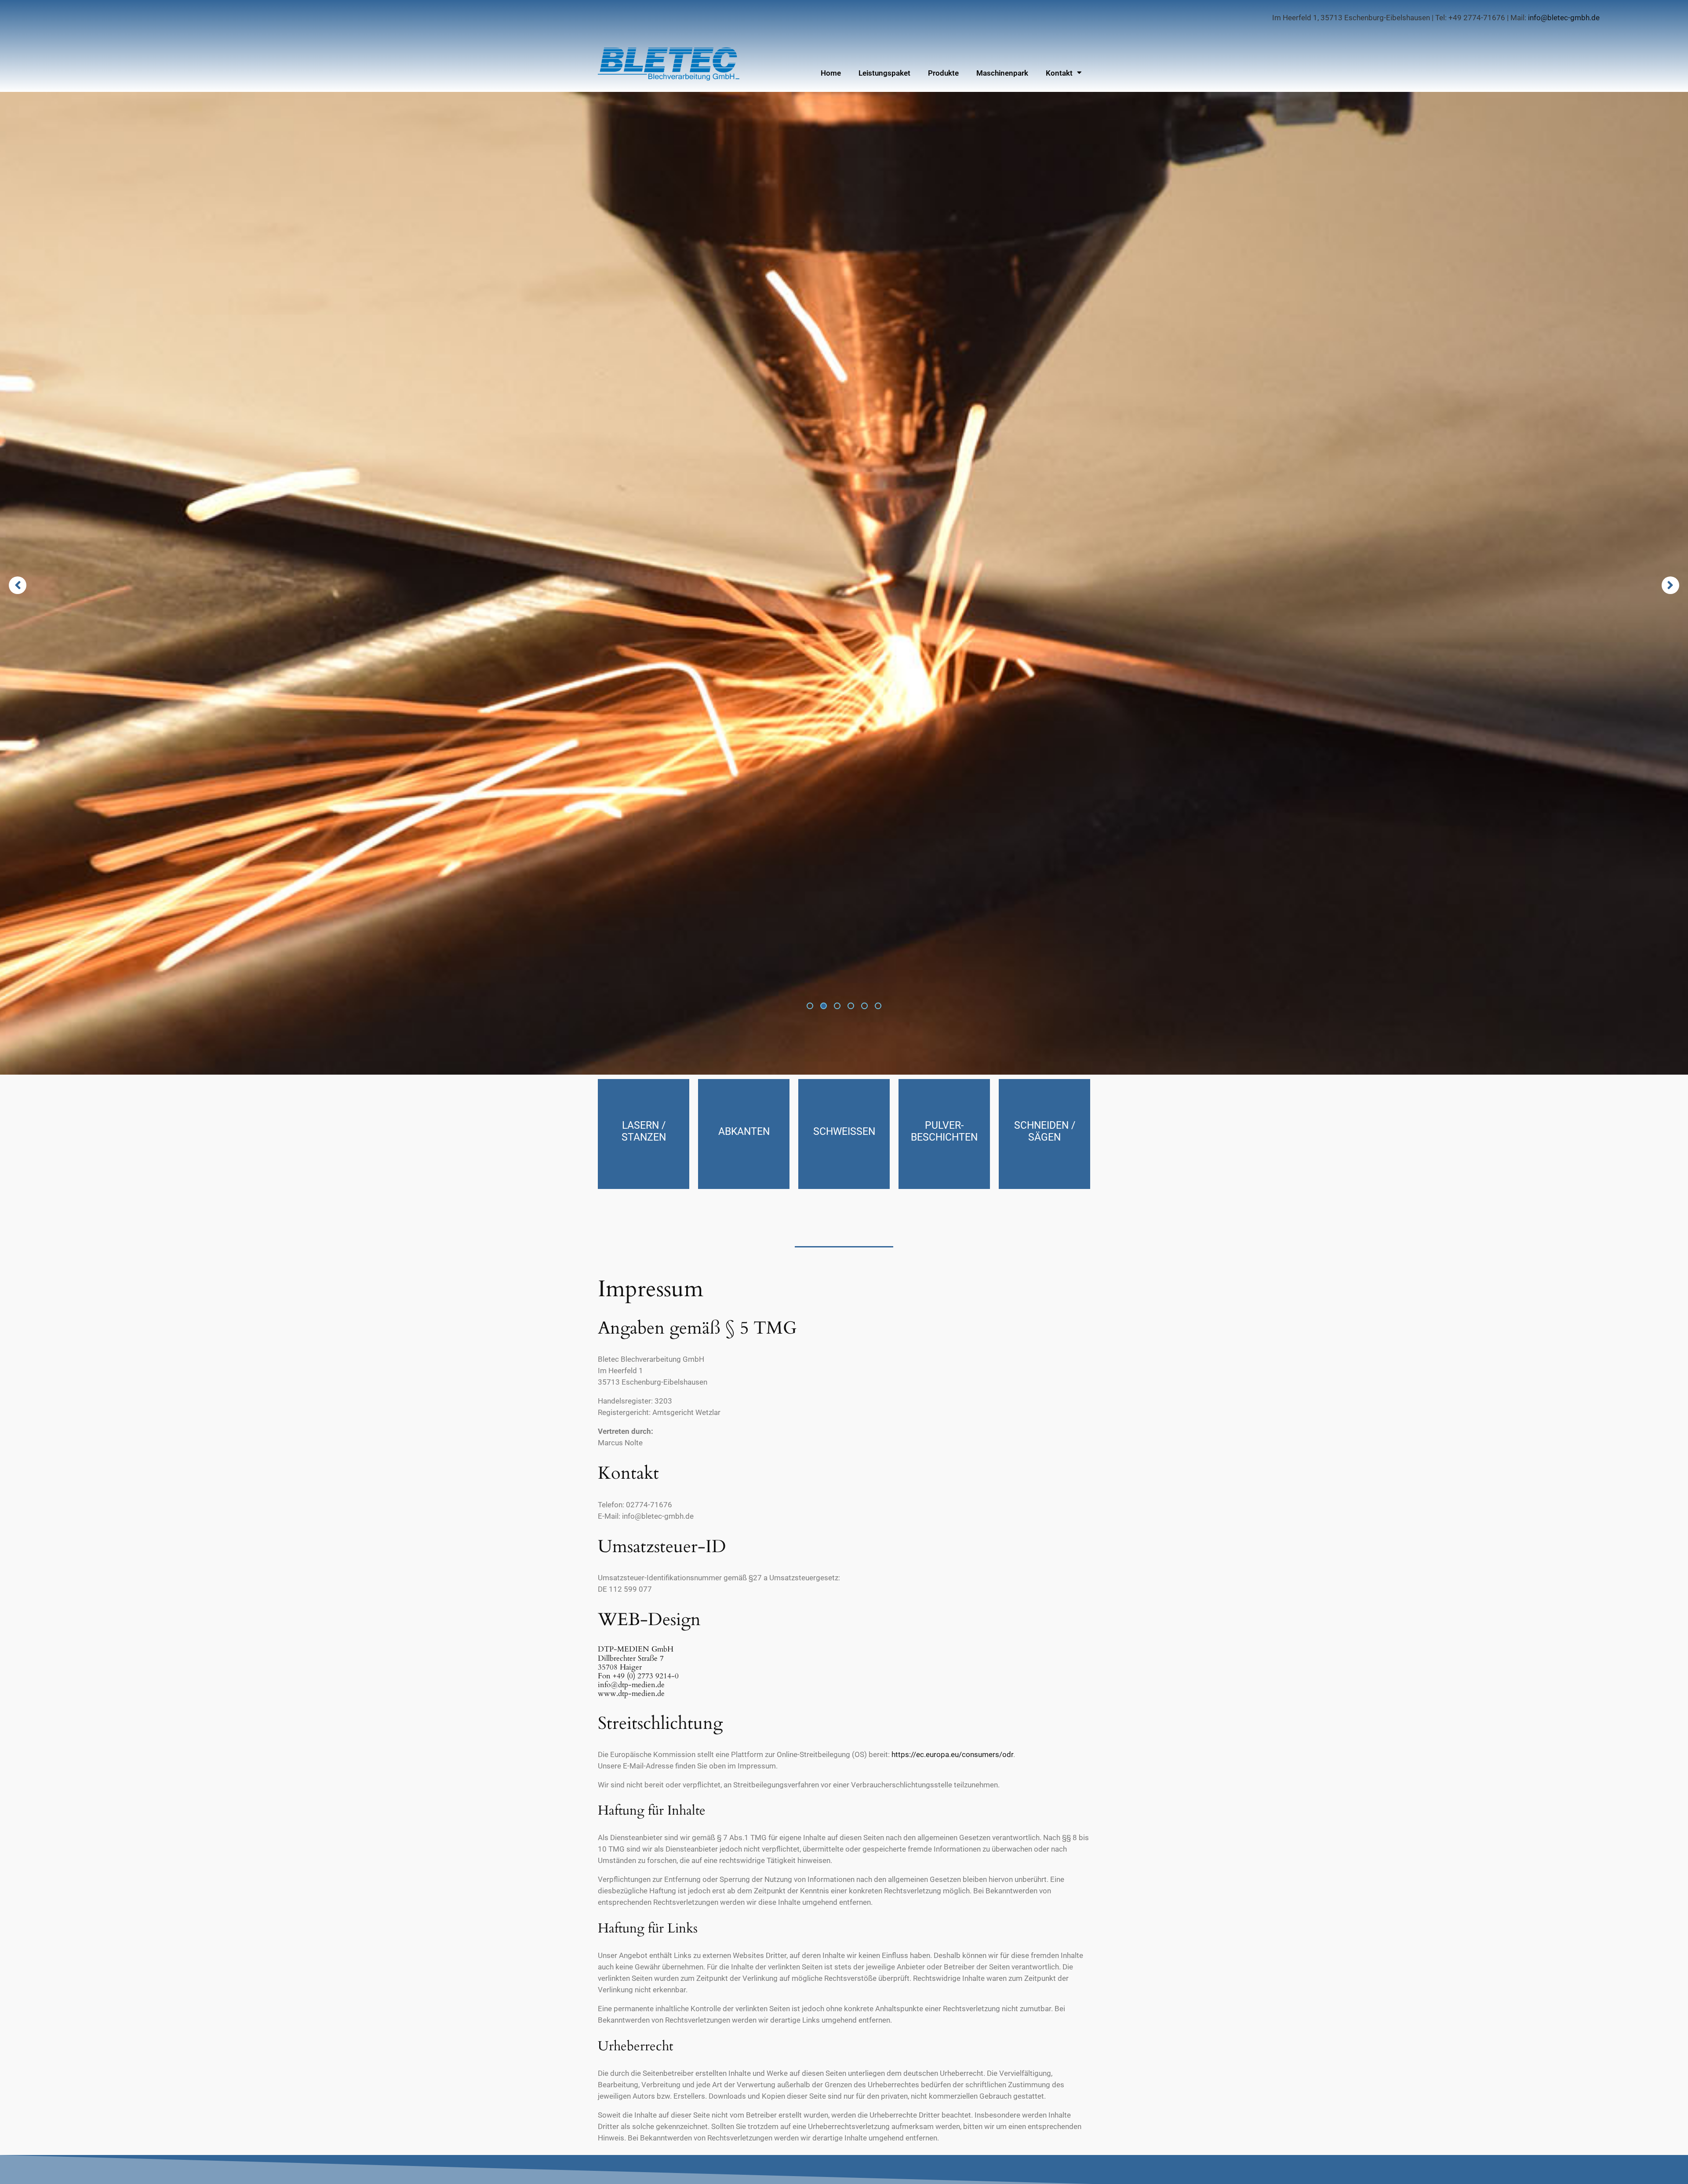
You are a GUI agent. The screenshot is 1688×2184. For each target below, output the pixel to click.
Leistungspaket (884, 73)
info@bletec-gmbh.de (1564, 18)
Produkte (943, 73)
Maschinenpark (1002, 73)
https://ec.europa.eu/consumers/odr (952, 1754)
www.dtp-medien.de (631, 1694)
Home (831, 73)
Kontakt (1059, 73)
